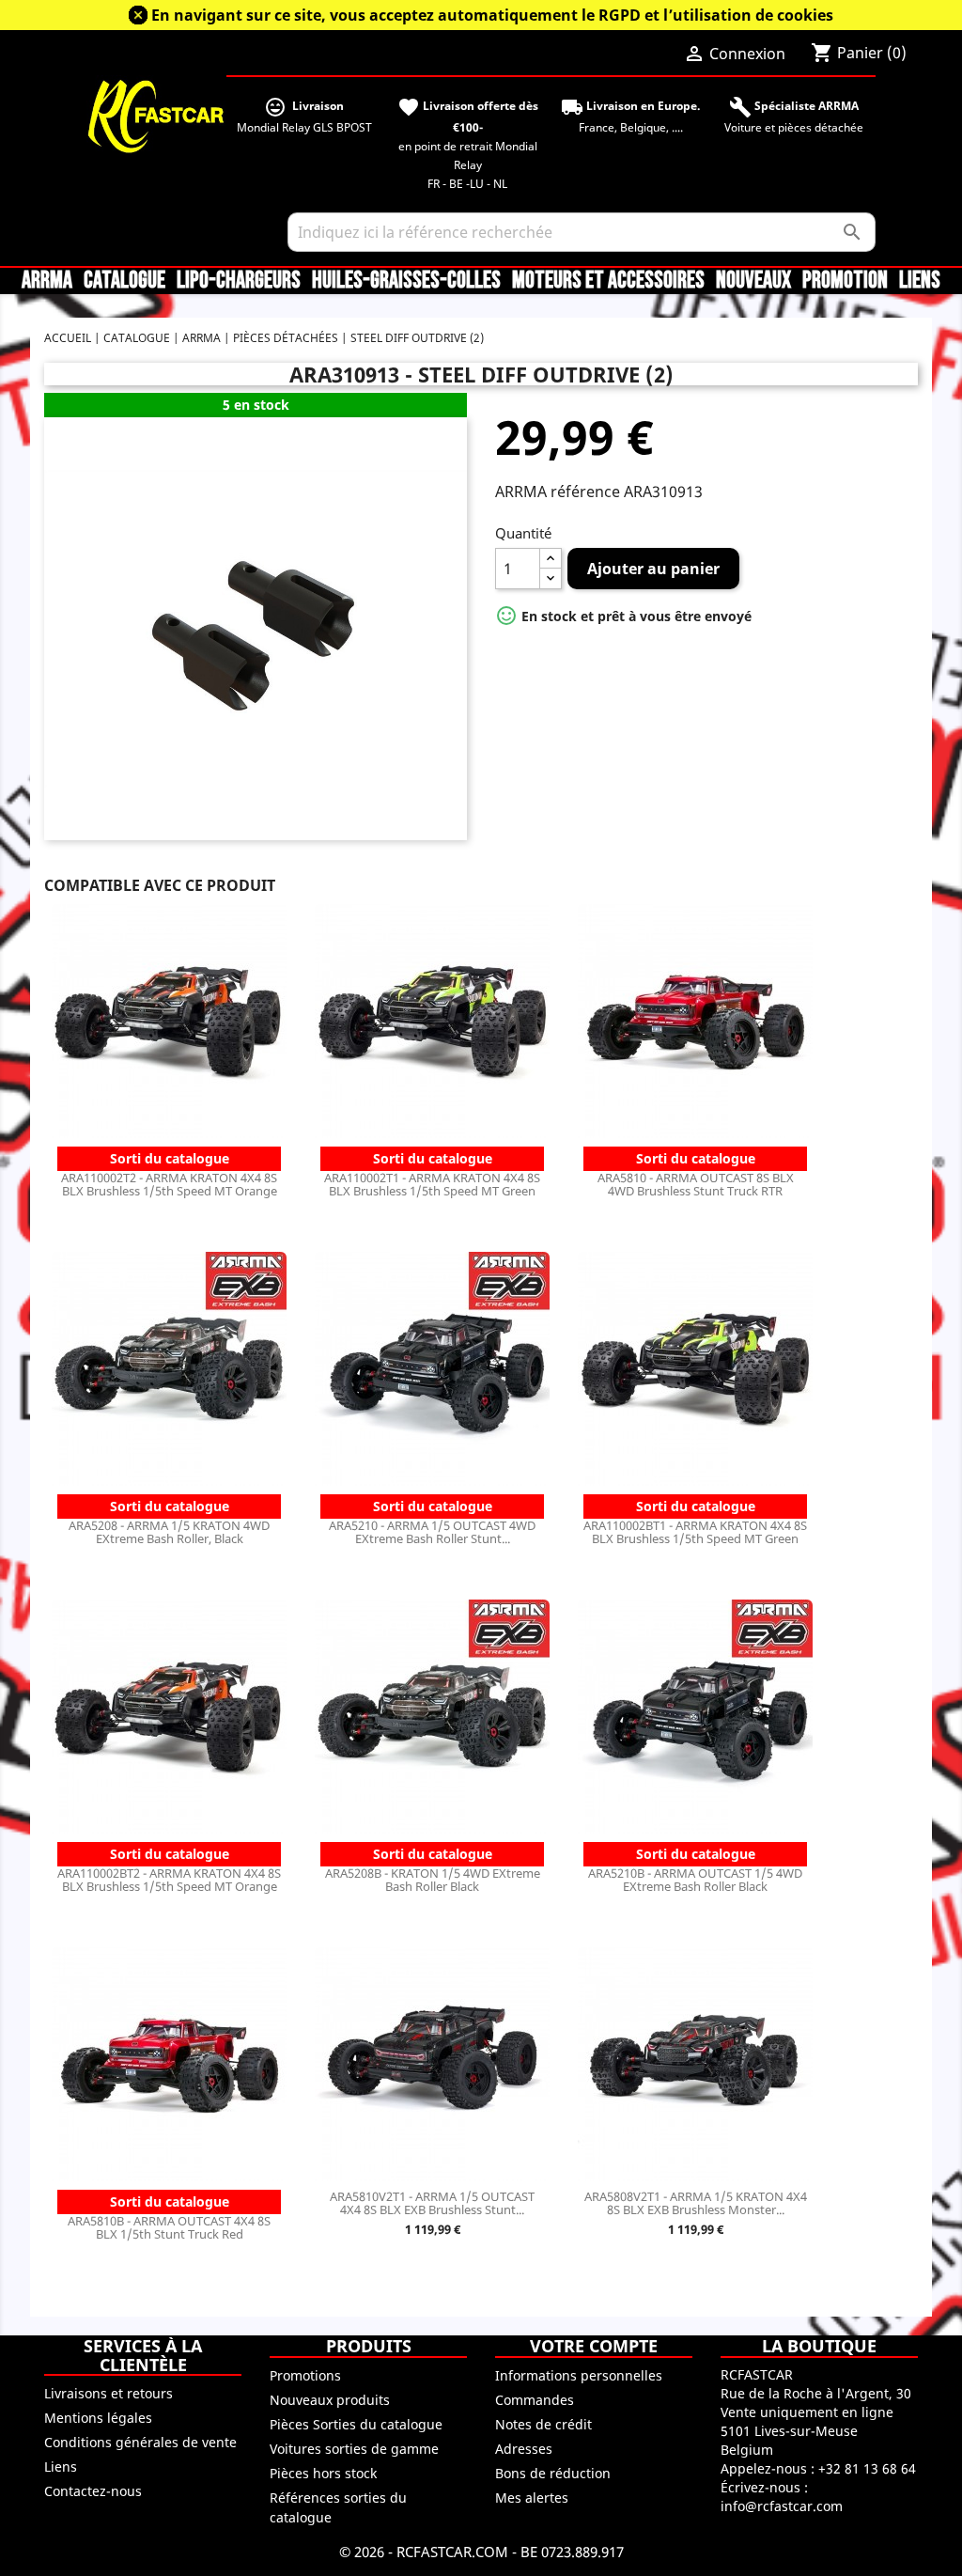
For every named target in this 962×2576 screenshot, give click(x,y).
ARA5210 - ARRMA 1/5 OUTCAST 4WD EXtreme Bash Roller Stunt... (432, 1532)
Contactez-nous (93, 2491)
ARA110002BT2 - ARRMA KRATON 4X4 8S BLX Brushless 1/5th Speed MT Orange (169, 1880)
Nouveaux (753, 281)
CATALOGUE (124, 281)
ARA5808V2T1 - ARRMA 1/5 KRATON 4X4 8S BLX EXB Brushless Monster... (696, 2203)
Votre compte (594, 2346)
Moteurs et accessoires (608, 281)
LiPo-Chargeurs (239, 281)
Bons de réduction (553, 2473)
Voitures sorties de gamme (354, 2449)
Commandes (535, 2400)
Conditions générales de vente (140, 2442)
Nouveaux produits (330, 2400)
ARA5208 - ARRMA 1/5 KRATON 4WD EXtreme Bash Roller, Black (169, 1532)
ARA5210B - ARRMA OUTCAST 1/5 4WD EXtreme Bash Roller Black (695, 1880)
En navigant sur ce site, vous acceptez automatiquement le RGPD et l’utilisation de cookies (492, 15)
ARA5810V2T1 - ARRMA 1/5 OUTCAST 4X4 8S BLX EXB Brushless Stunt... (432, 2203)
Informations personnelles (579, 2375)
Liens (920, 281)
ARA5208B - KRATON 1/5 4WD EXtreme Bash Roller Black (433, 1880)
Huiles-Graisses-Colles (406, 281)
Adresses (524, 2449)
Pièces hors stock (323, 2473)
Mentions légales (98, 2418)
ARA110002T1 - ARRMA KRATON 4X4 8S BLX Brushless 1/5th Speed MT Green (432, 1184)
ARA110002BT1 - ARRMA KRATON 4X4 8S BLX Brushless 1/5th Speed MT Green (695, 1532)
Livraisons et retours (109, 2393)
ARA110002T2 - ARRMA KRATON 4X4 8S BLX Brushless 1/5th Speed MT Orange (169, 1184)
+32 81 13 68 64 (867, 2468)
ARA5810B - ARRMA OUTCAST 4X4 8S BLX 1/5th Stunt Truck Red (169, 2227)
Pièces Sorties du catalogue (356, 2424)
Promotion (845, 281)
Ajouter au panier (653, 569)
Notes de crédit (543, 2424)
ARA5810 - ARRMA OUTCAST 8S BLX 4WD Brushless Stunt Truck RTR (696, 1184)
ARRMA (47, 281)
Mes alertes (532, 2498)
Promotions (305, 2375)
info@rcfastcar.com (782, 2506)
